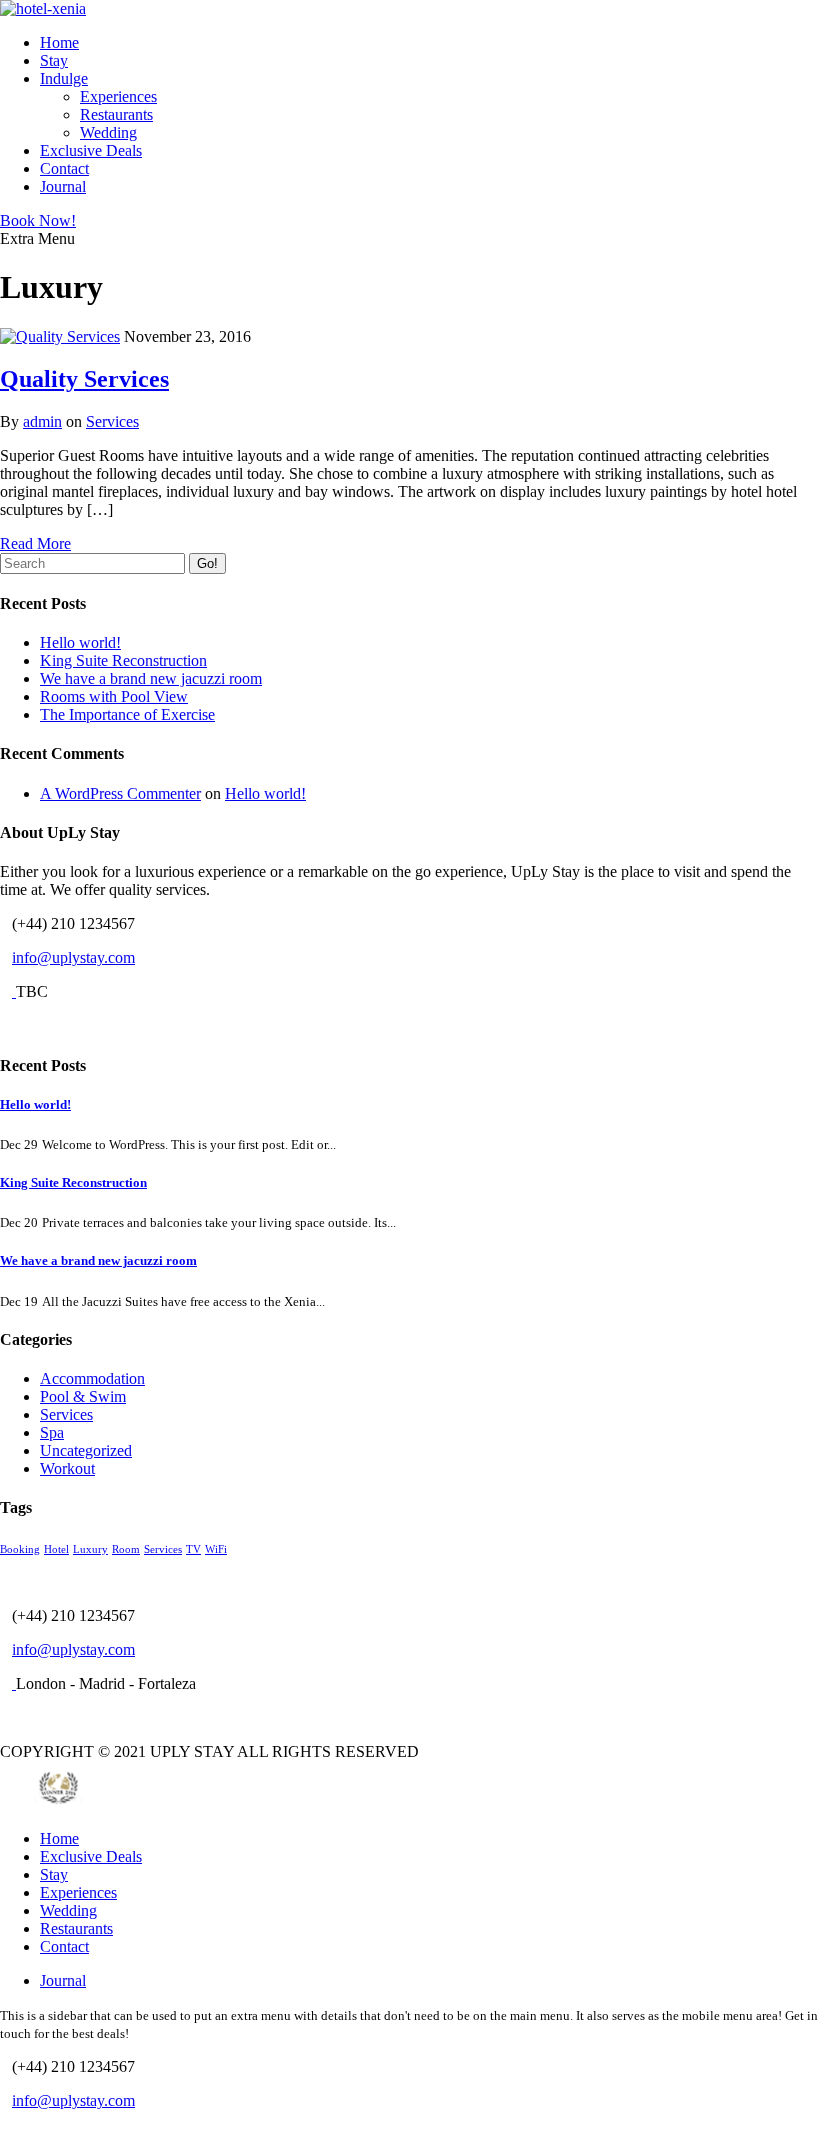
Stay (54, 60)
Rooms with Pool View (114, 696)
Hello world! (80, 642)
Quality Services (84, 379)
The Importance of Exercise (127, 714)
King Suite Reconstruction (123, 660)
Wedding (108, 132)
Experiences (118, 96)
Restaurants (116, 114)
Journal (63, 186)
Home (59, 42)
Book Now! (38, 220)
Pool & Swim (83, 1396)
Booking (20, 1549)
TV (193, 1549)
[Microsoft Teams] (6, 1025)
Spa (52, 1432)
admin (42, 421)
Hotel (56, 1549)
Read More (35, 543)
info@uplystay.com (73, 957)
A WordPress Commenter (120, 793)
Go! (207, 563)
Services (112, 421)
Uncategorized (86, 1450)
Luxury (90, 1549)
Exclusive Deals (91, 150)
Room (126, 1549)
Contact (64, 168)
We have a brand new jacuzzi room (151, 678)
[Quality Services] (60, 336)
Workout (67, 1468)
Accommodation (92, 1378)
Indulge (64, 78)
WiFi (216, 1549)
